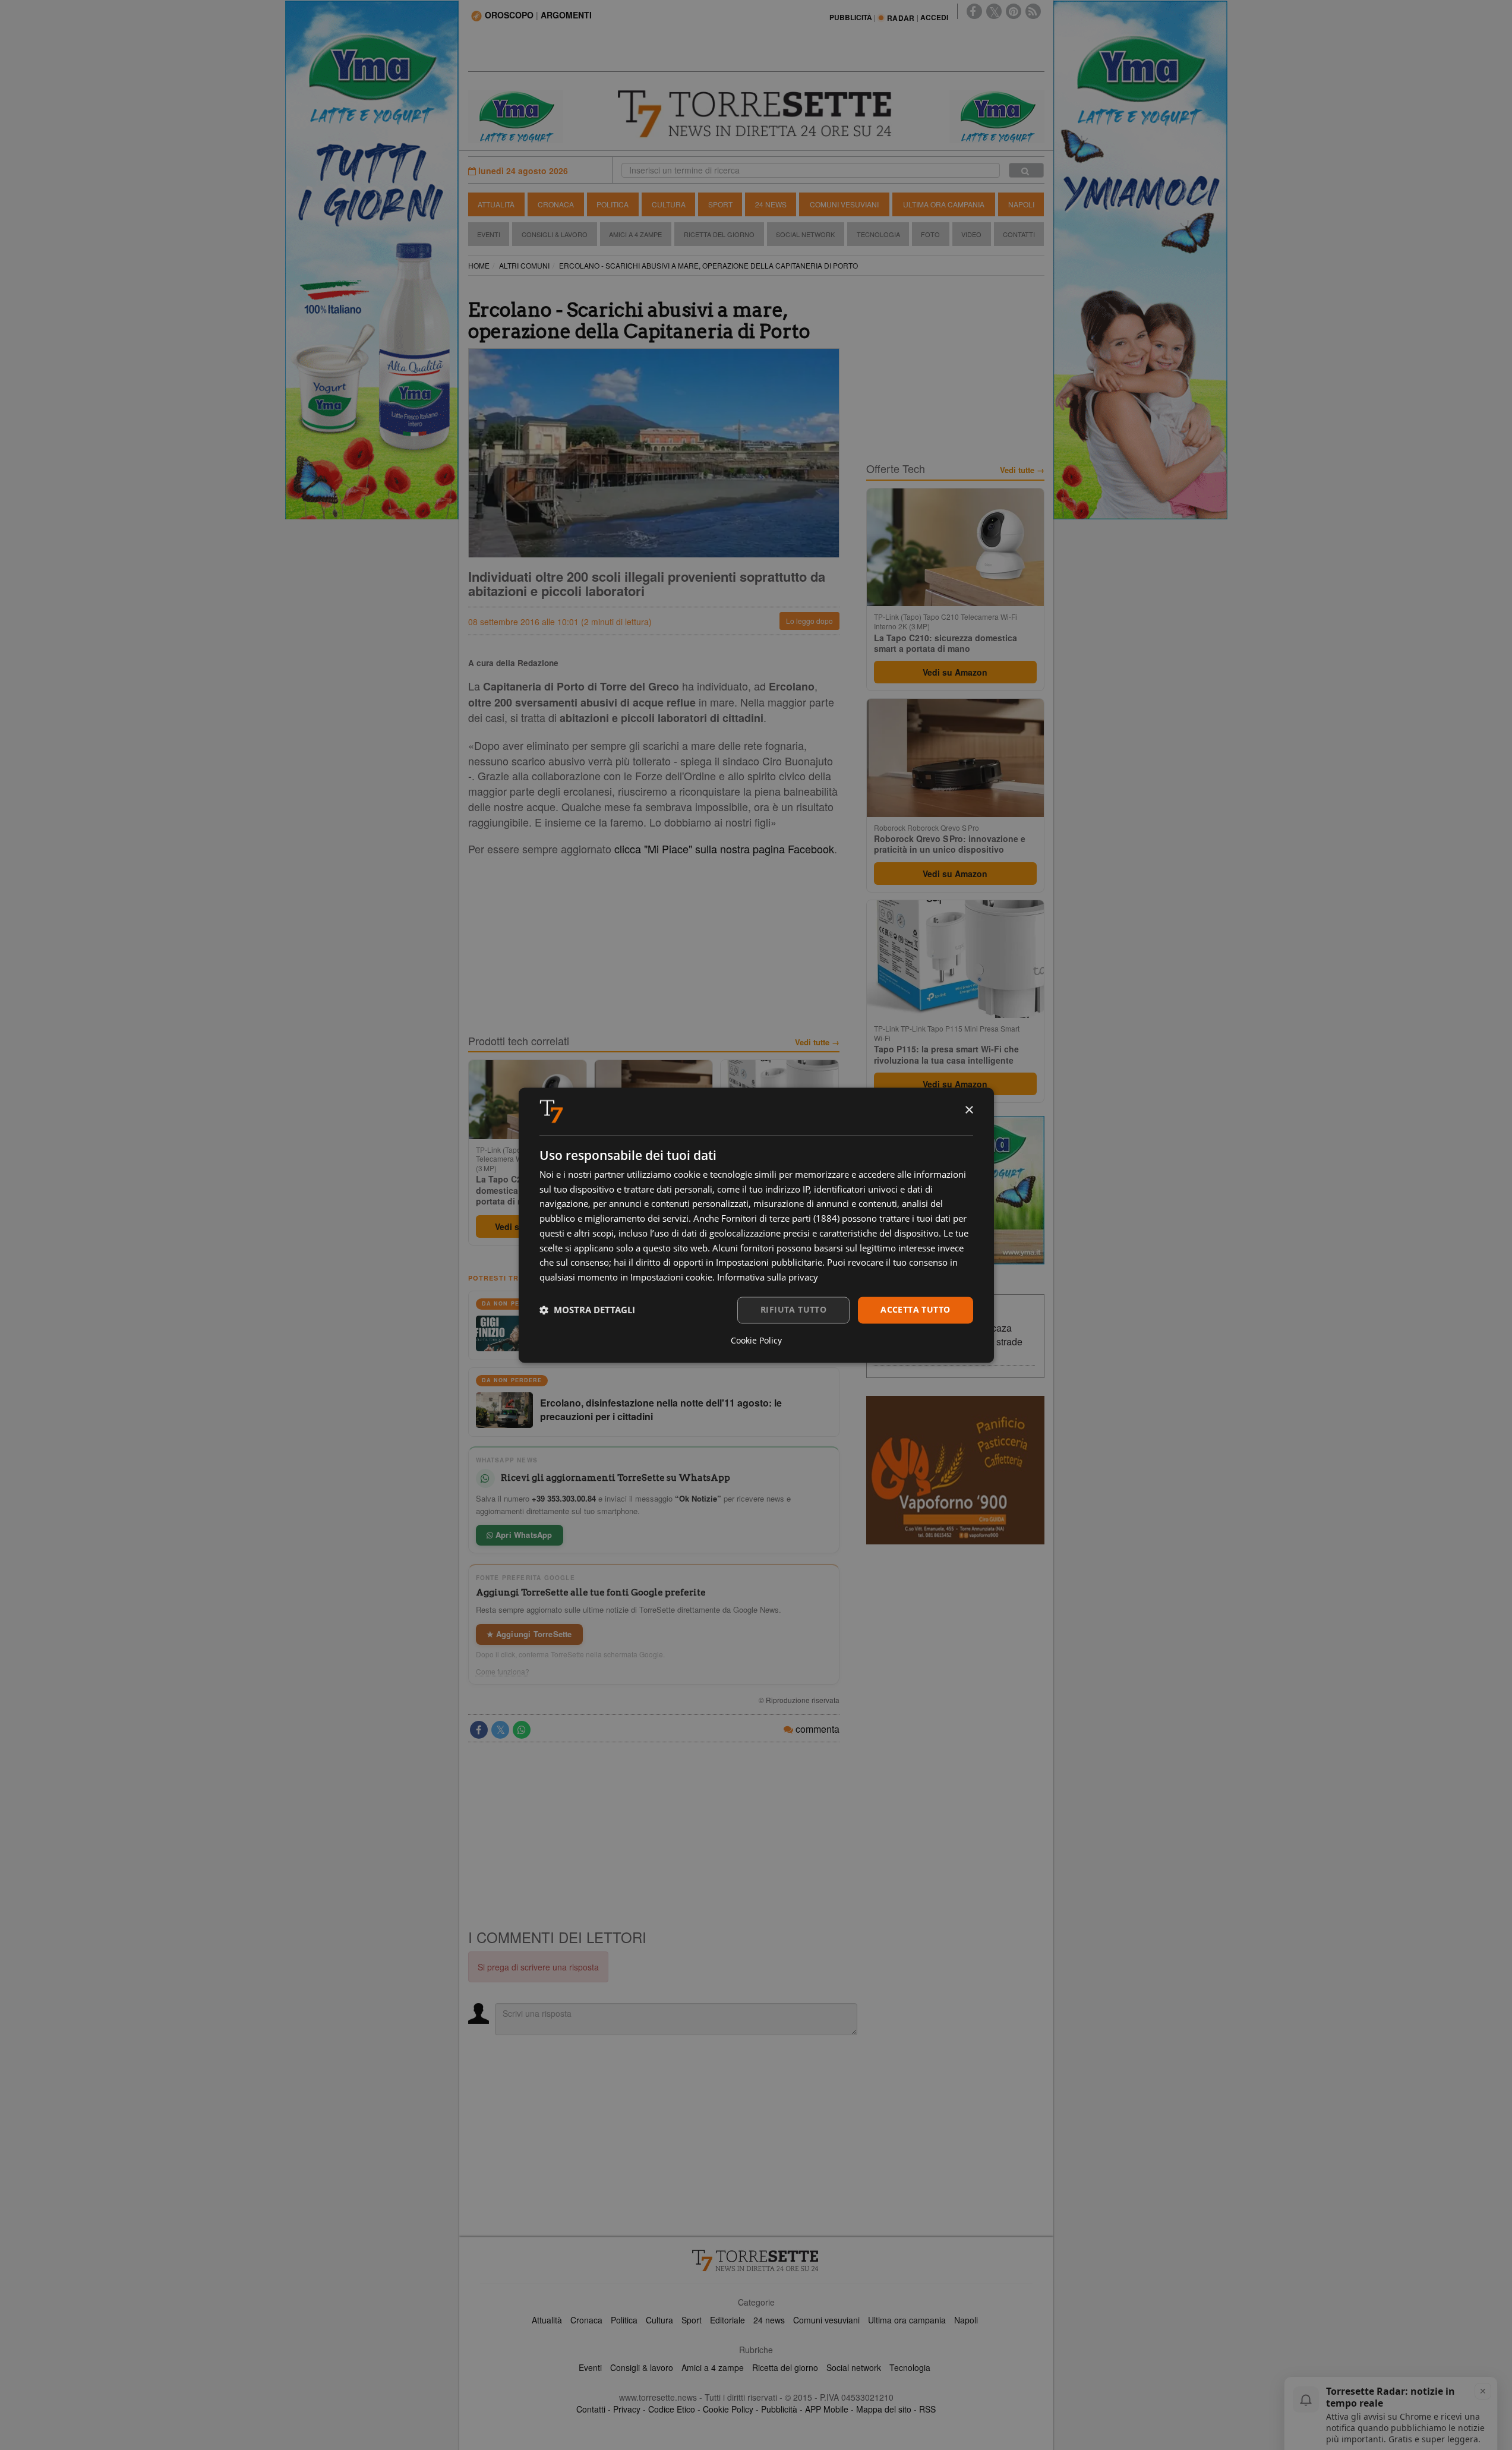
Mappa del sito (884, 2409)
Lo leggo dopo (809, 621)
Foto (930, 234)
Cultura (669, 204)
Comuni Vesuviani (844, 204)
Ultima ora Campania (944, 204)
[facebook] (974, 11)
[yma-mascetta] (516, 115)
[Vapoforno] (955, 1470)
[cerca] (1026, 170)
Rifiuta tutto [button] (793, 1309)
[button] (587, 1310)
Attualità (496, 204)
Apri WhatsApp (523, 1535)
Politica (613, 204)
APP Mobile (827, 2409)
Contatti (1019, 234)
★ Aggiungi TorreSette (529, 1634)
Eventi (489, 234)
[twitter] (994, 11)
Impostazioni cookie (671, 1278)
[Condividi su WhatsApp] (522, 1730)
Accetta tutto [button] (915, 1309)
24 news (769, 2320)
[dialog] (756, 1225)
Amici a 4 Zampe (635, 234)
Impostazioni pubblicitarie (769, 1263)
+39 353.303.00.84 (564, 1498)
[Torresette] (756, 114)
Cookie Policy (728, 2409)
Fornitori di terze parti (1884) (780, 1219)
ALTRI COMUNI (524, 265)
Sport (720, 204)
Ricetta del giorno (719, 234)
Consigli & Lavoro (555, 234)
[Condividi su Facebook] (479, 1730)
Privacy (627, 2409)
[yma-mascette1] (997, 115)
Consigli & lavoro (642, 2367)
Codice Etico (672, 2409)
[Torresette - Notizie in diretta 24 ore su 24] (756, 2260)
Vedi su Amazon (955, 672)
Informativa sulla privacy (768, 1278)
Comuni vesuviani (826, 2320)
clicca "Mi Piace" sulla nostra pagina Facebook (724, 849)
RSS (927, 2409)
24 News (771, 204)
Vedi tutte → (817, 1042)
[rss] (1033, 11)
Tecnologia (878, 234)
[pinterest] (1014, 11)
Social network (854, 2367)
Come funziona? (503, 1672)
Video (971, 234)
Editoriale (727, 2320)
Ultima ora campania (907, 2320)
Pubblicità (779, 2409)
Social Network (805, 234)
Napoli (1021, 204)
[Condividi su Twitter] (500, 1730)
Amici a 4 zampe (713, 2367)
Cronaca (556, 204)
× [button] (969, 1110)
